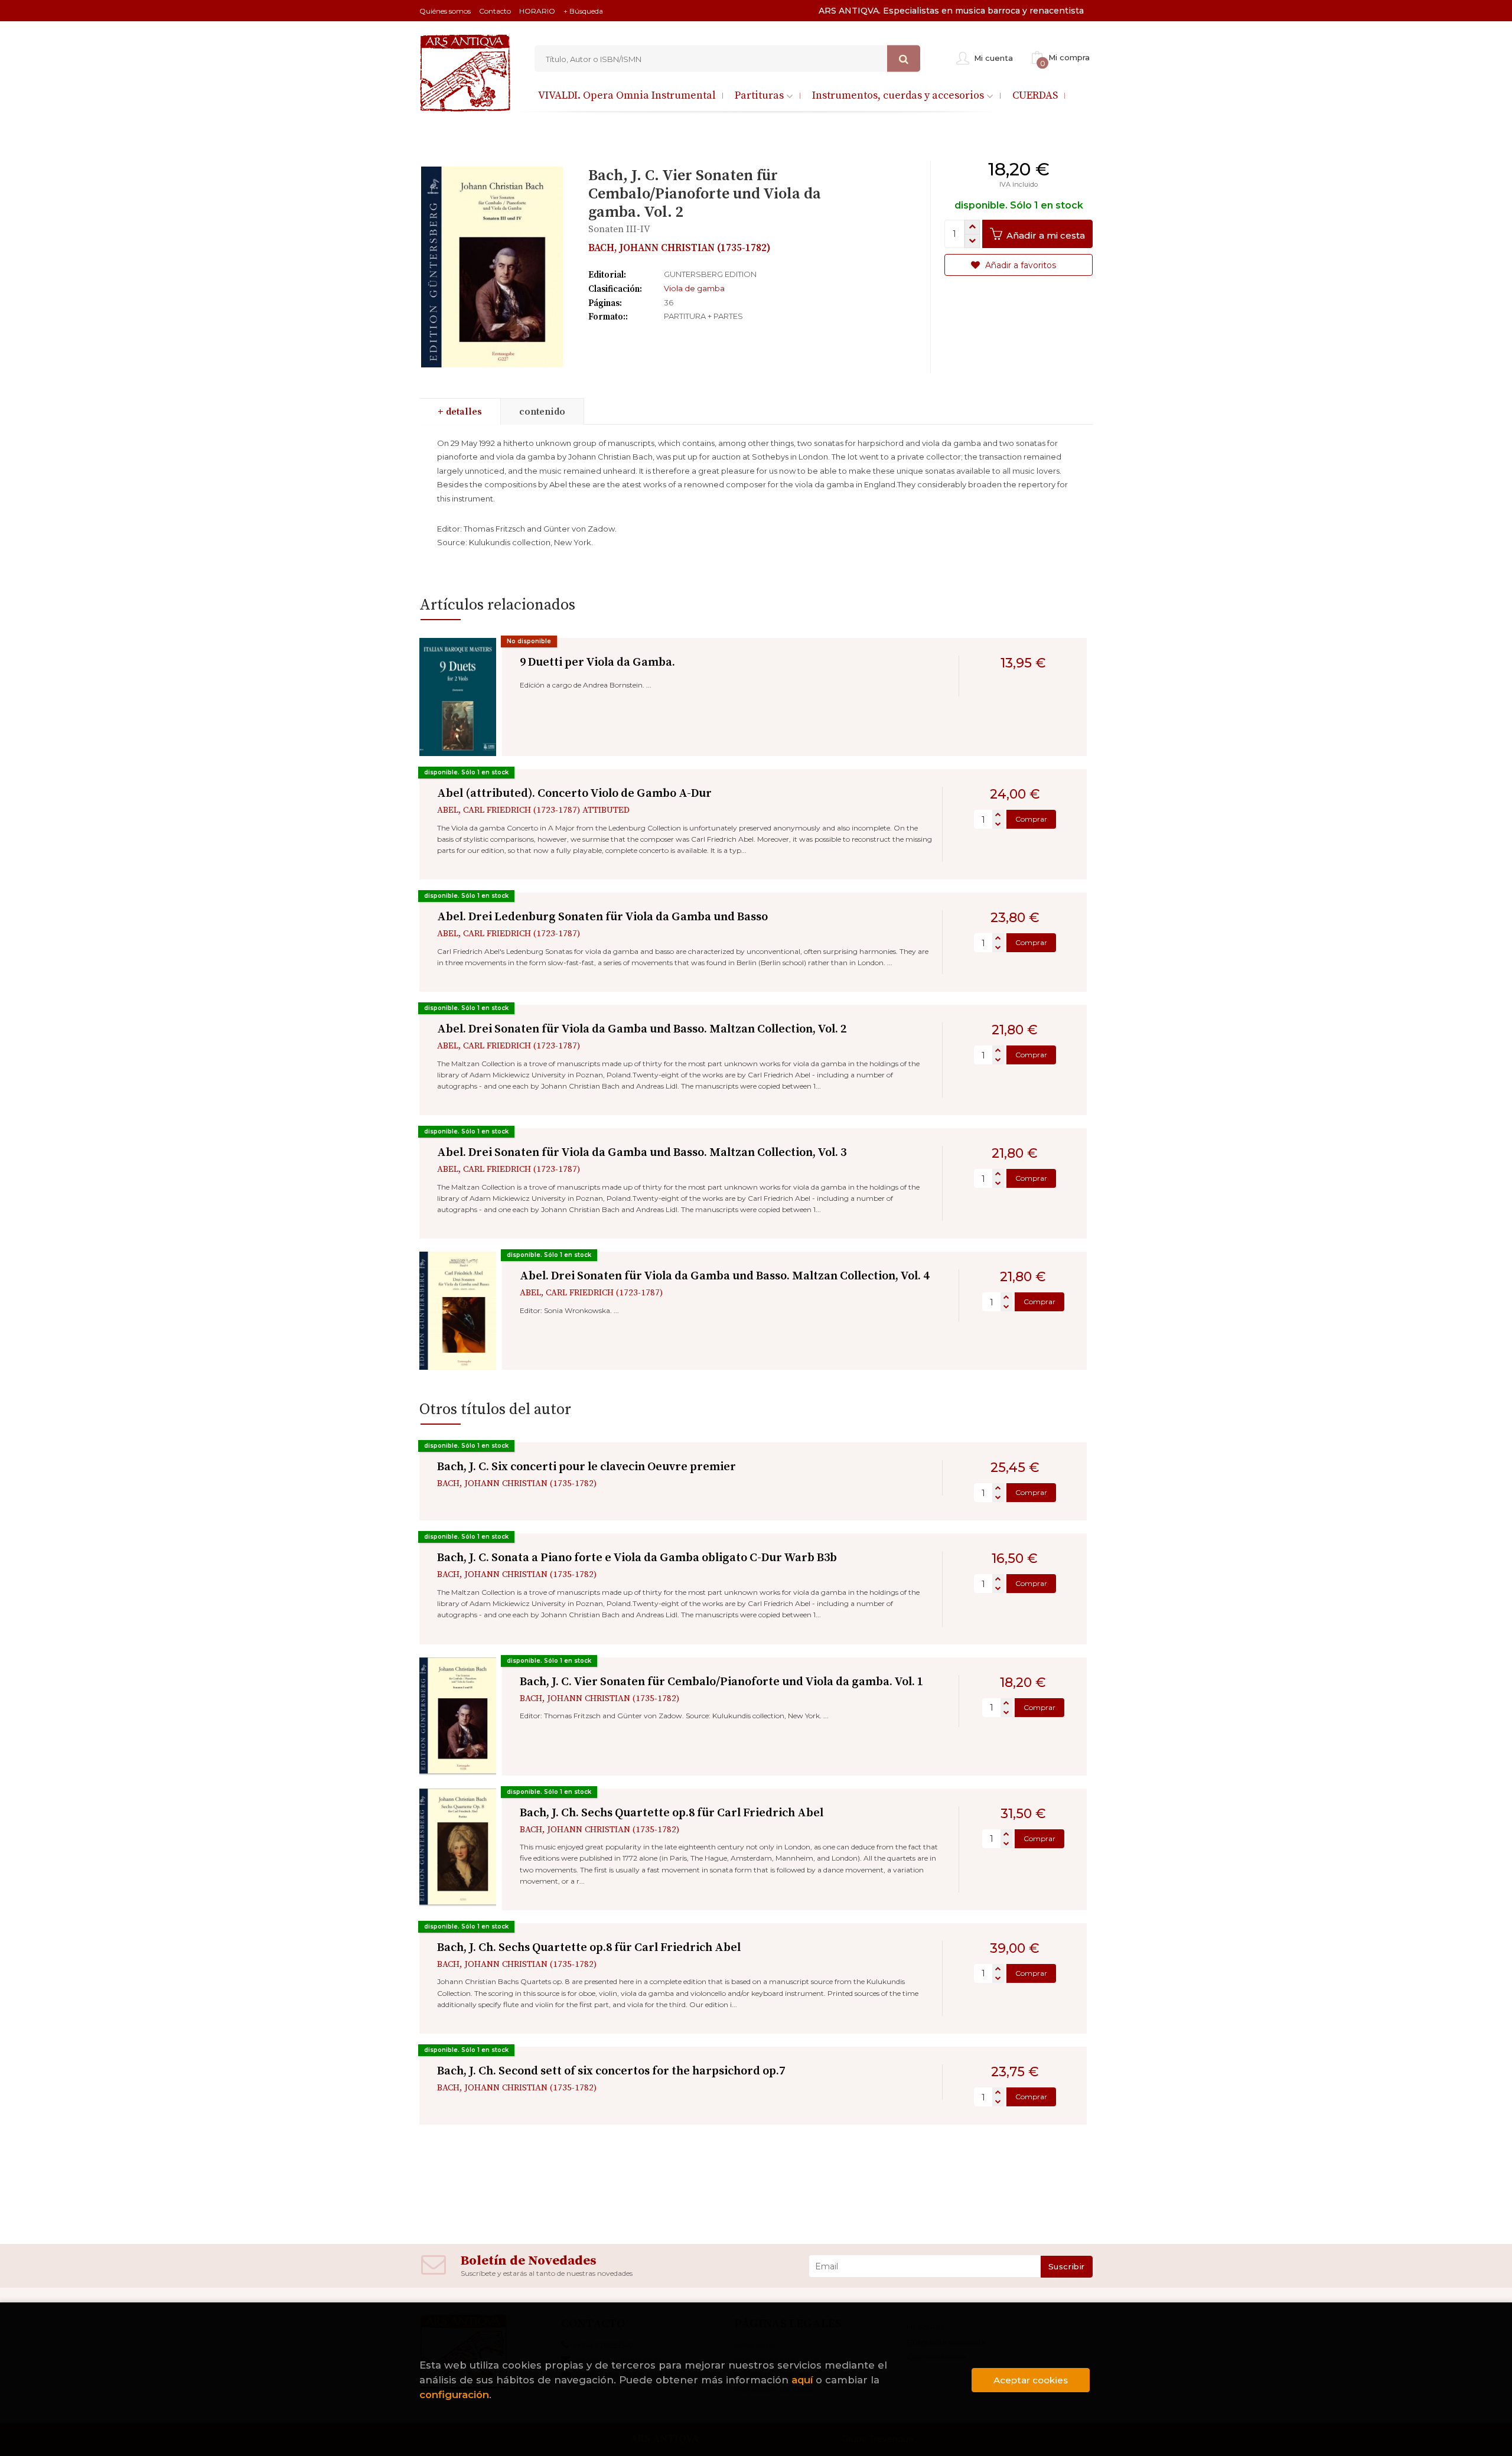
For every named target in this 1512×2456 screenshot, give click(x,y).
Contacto (495, 11)
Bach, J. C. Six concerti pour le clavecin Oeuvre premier (586, 1467)
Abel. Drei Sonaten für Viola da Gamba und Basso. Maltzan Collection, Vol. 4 (724, 1276)
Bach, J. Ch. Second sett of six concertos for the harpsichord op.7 (611, 2071)
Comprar (1031, 819)
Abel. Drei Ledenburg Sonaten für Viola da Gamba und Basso (602, 917)
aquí (802, 2380)
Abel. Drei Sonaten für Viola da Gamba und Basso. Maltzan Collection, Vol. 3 (642, 1153)
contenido (542, 412)
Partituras (760, 95)
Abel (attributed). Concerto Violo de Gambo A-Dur (574, 794)
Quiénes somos (445, 11)
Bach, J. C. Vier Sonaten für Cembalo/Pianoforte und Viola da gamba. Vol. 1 (721, 1682)
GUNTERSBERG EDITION (710, 274)
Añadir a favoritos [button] (1019, 265)
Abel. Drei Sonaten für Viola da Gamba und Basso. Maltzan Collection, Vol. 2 (642, 1029)
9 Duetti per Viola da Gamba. (597, 662)
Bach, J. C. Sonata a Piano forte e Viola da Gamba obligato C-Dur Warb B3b (637, 1558)
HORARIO (537, 11)
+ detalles (460, 412)
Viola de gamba (694, 288)
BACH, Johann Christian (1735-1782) (680, 248)
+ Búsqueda (583, 11)
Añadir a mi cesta (1045, 235)
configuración (454, 2395)
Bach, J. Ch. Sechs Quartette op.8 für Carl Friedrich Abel (672, 1813)
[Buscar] (904, 59)
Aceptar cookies (1031, 2380)
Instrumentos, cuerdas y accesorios (899, 95)
